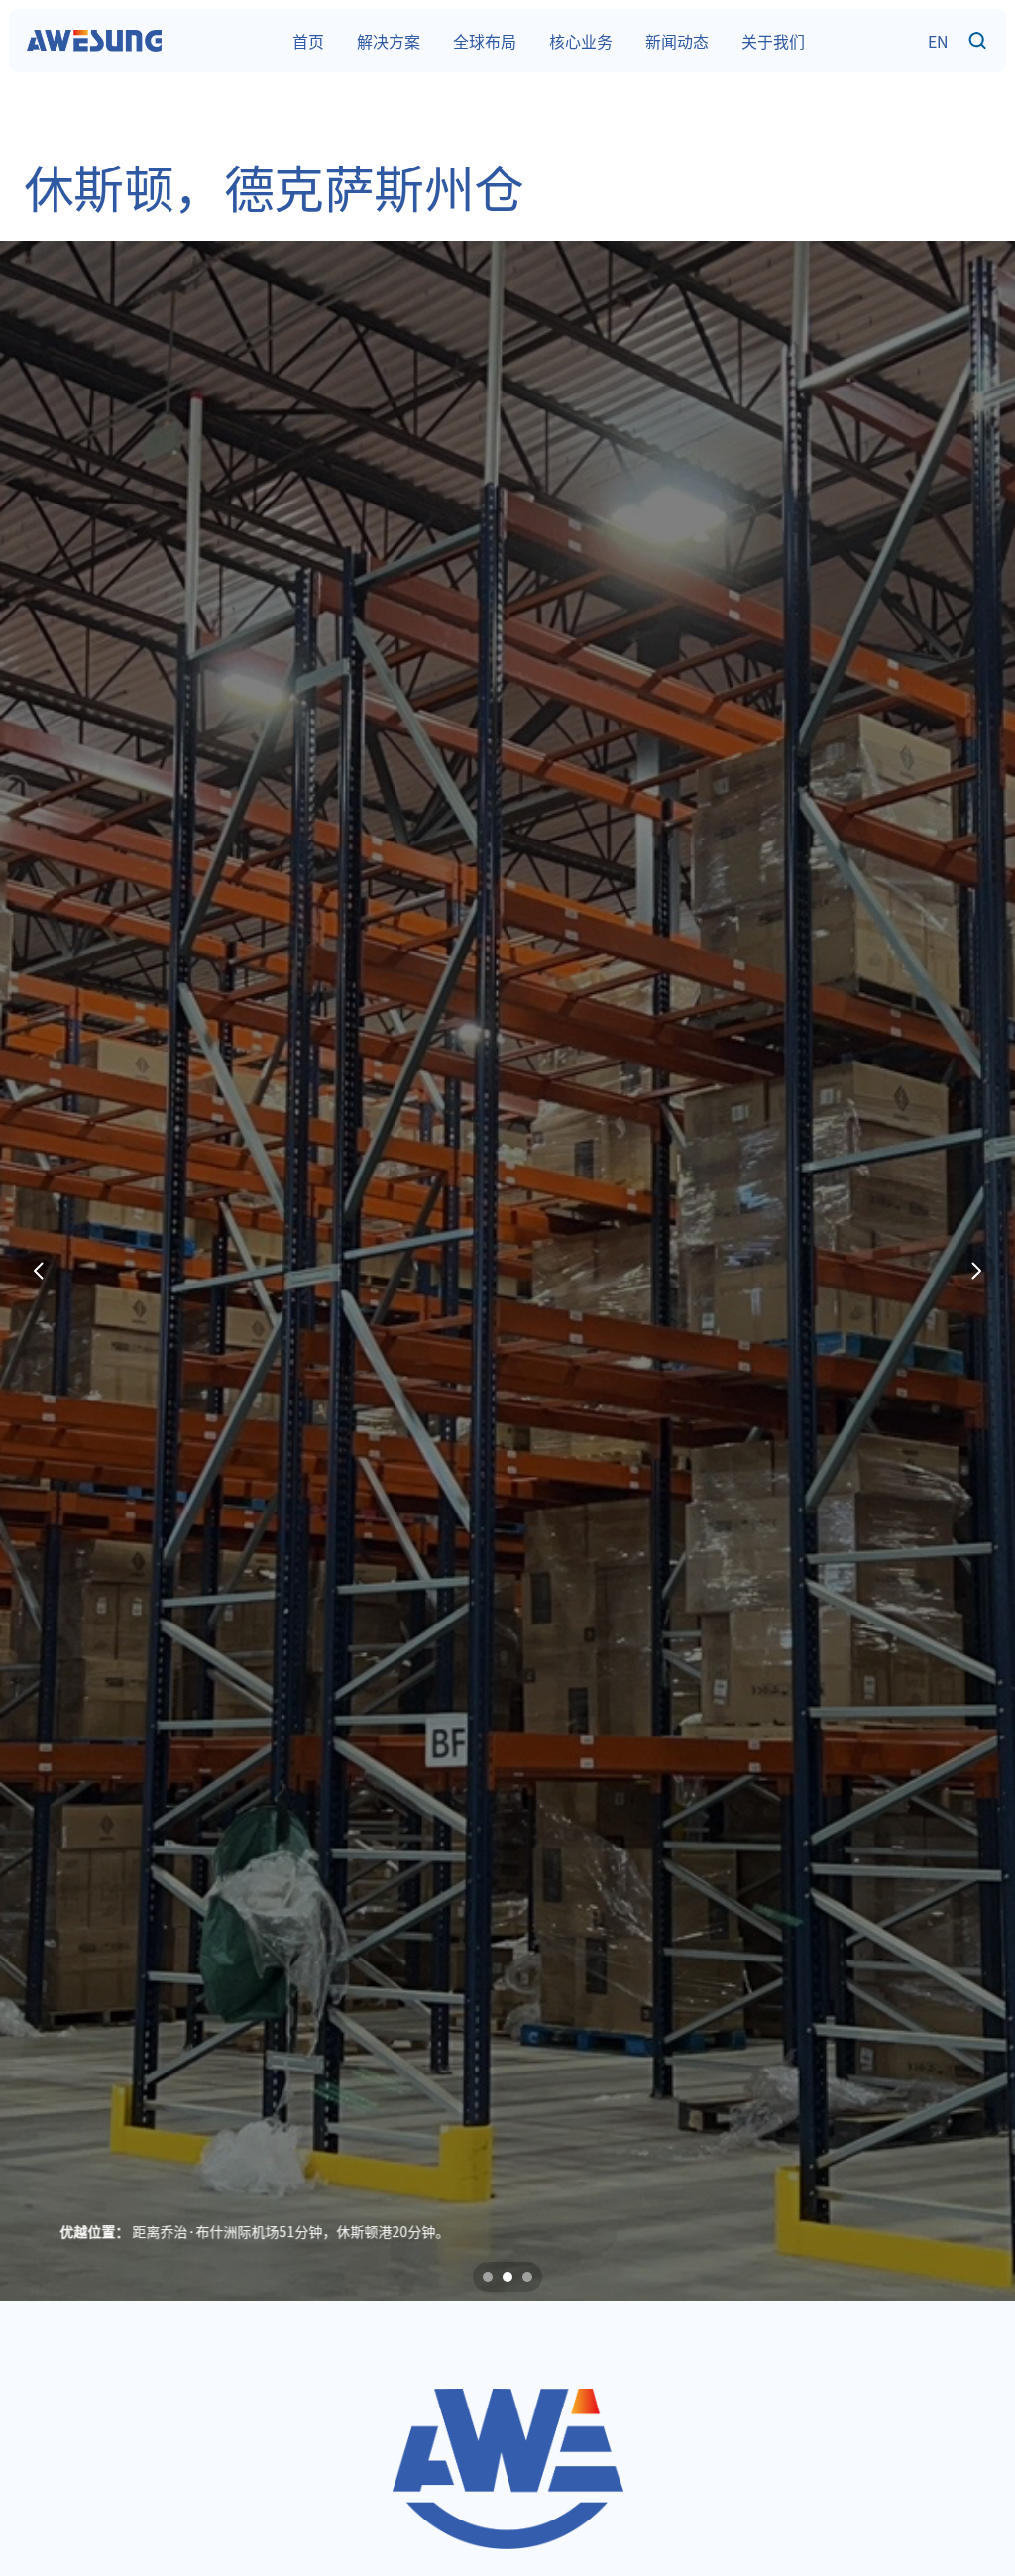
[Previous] (40, 1271)
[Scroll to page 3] (530, 2277)
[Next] (975, 1271)
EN (938, 41)
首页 (308, 41)
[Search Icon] (978, 41)
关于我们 (773, 41)
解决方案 (389, 41)
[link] (94, 41)
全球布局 (485, 41)
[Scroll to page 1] (485, 2277)
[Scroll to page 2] (507, 2277)
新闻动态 (677, 41)
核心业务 (581, 41)
